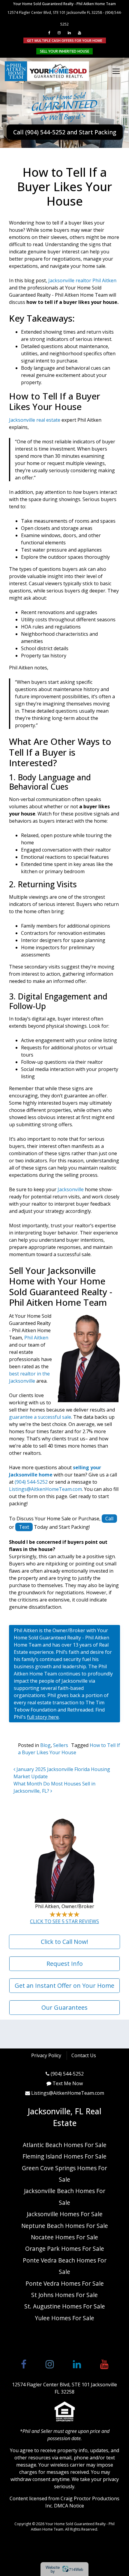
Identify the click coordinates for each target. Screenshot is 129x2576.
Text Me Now (68, 2083)
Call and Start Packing (65, 132)
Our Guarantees (64, 2007)
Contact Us (84, 2056)
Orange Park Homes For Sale (65, 2249)
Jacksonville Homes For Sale (65, 2214)
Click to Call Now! (64, 1942)
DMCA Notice (69, 2506)
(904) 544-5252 (31, 1482)
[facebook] (49, 33)
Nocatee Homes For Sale (64, 2237)
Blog (45, 1745)
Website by (64, 2569)
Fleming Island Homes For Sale (64, 2156)
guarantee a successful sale (40, 1417)
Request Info (65, 1964)
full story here (43, 1717)
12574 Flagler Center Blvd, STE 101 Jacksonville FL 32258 (55, 12)
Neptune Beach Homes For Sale (65, 2226)
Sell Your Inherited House (64, 51)
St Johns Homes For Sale (64, 2295)
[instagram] (59, 33)
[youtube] (79, 33)
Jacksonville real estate (35, 420)
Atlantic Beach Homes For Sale (65, 2145)
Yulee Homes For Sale (64, 2318)
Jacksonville (71, 1189)
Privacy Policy (46, 2056)
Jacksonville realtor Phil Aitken (82, 280)
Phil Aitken (36, 1338)
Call (109, 1519)
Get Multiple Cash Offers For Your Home (65, 40)
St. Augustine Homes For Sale (65, 2306)
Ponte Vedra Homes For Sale (65, 2283)
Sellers (61, 1745)
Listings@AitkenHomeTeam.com (45, 1489)
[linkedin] (69, 33)
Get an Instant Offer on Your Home (64, 1986)
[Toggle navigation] (116, 71)
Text (24, 1527)
